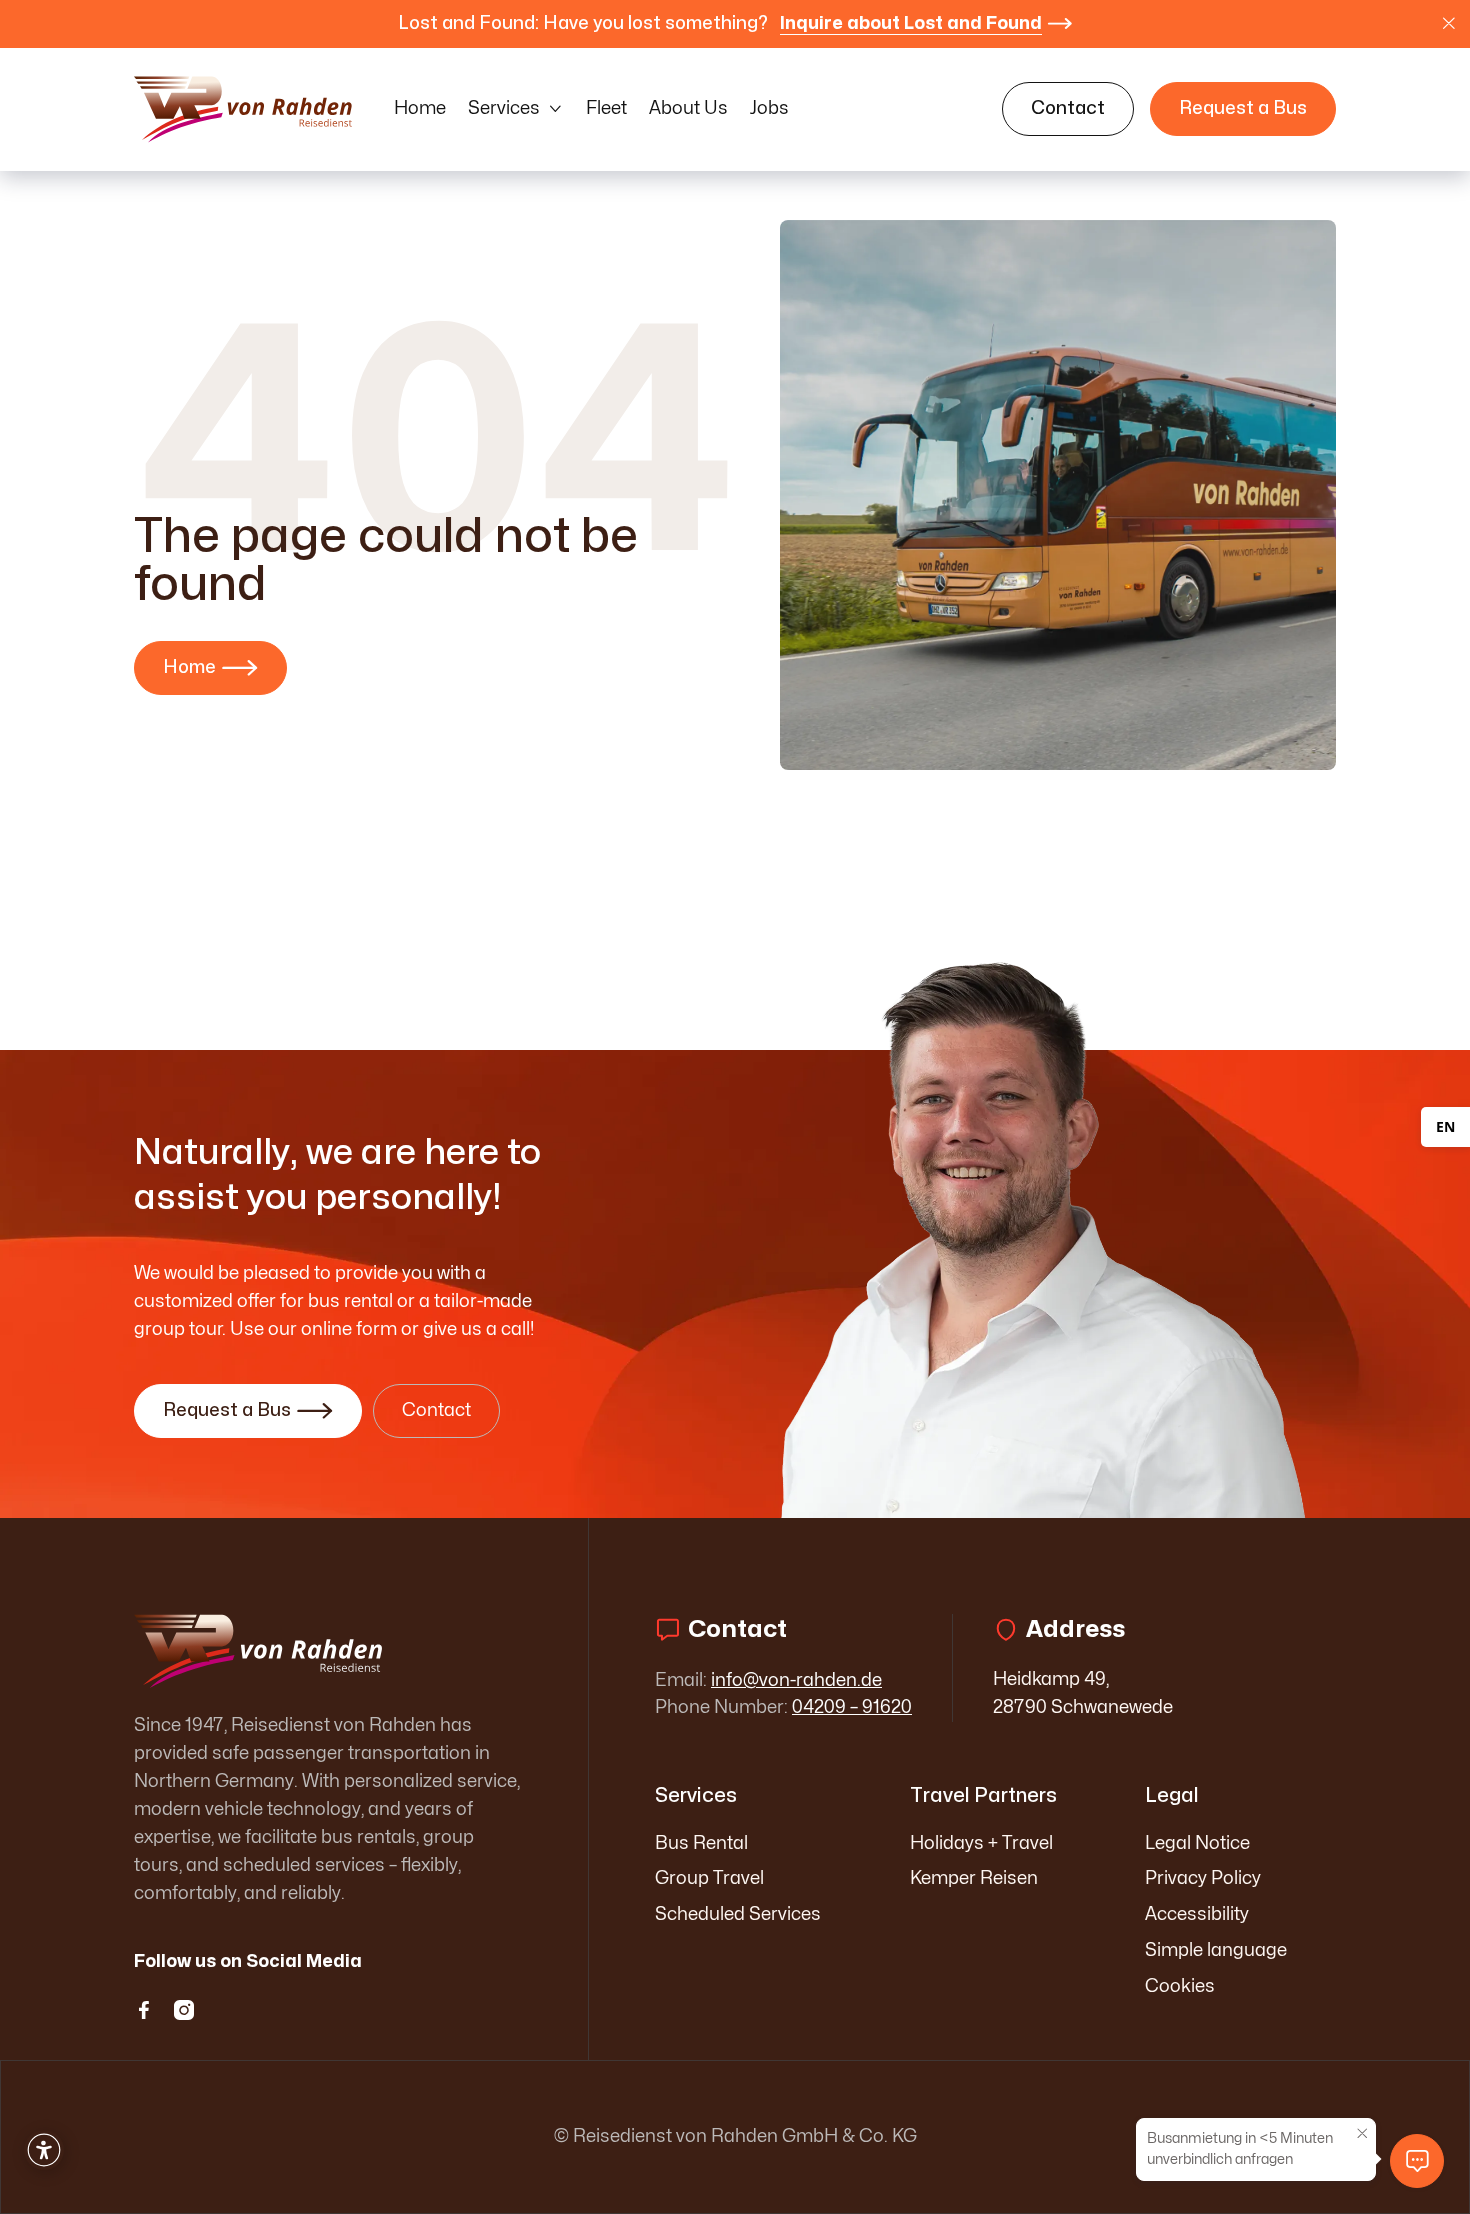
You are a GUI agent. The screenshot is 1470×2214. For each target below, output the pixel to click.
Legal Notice (1197, 1843)
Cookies (1180, 1986)
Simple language (1216, 1950)
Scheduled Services (738, 1914)
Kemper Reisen (974, 1878)
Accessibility (1197, 1914)
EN (1445, 1126)
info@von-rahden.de (796, 1680)
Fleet (606, 108)
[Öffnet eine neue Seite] (328, 1651)
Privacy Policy (1203, 1878)
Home (420, 108)
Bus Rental (701, 1843)
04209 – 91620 (852, 1707)
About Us (688, 108)
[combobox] (1445, 1127)
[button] (516, 109)
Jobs (769, 108)
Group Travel (709, 1878)
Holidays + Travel (981, 1843)
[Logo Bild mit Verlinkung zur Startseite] (244, 109)
